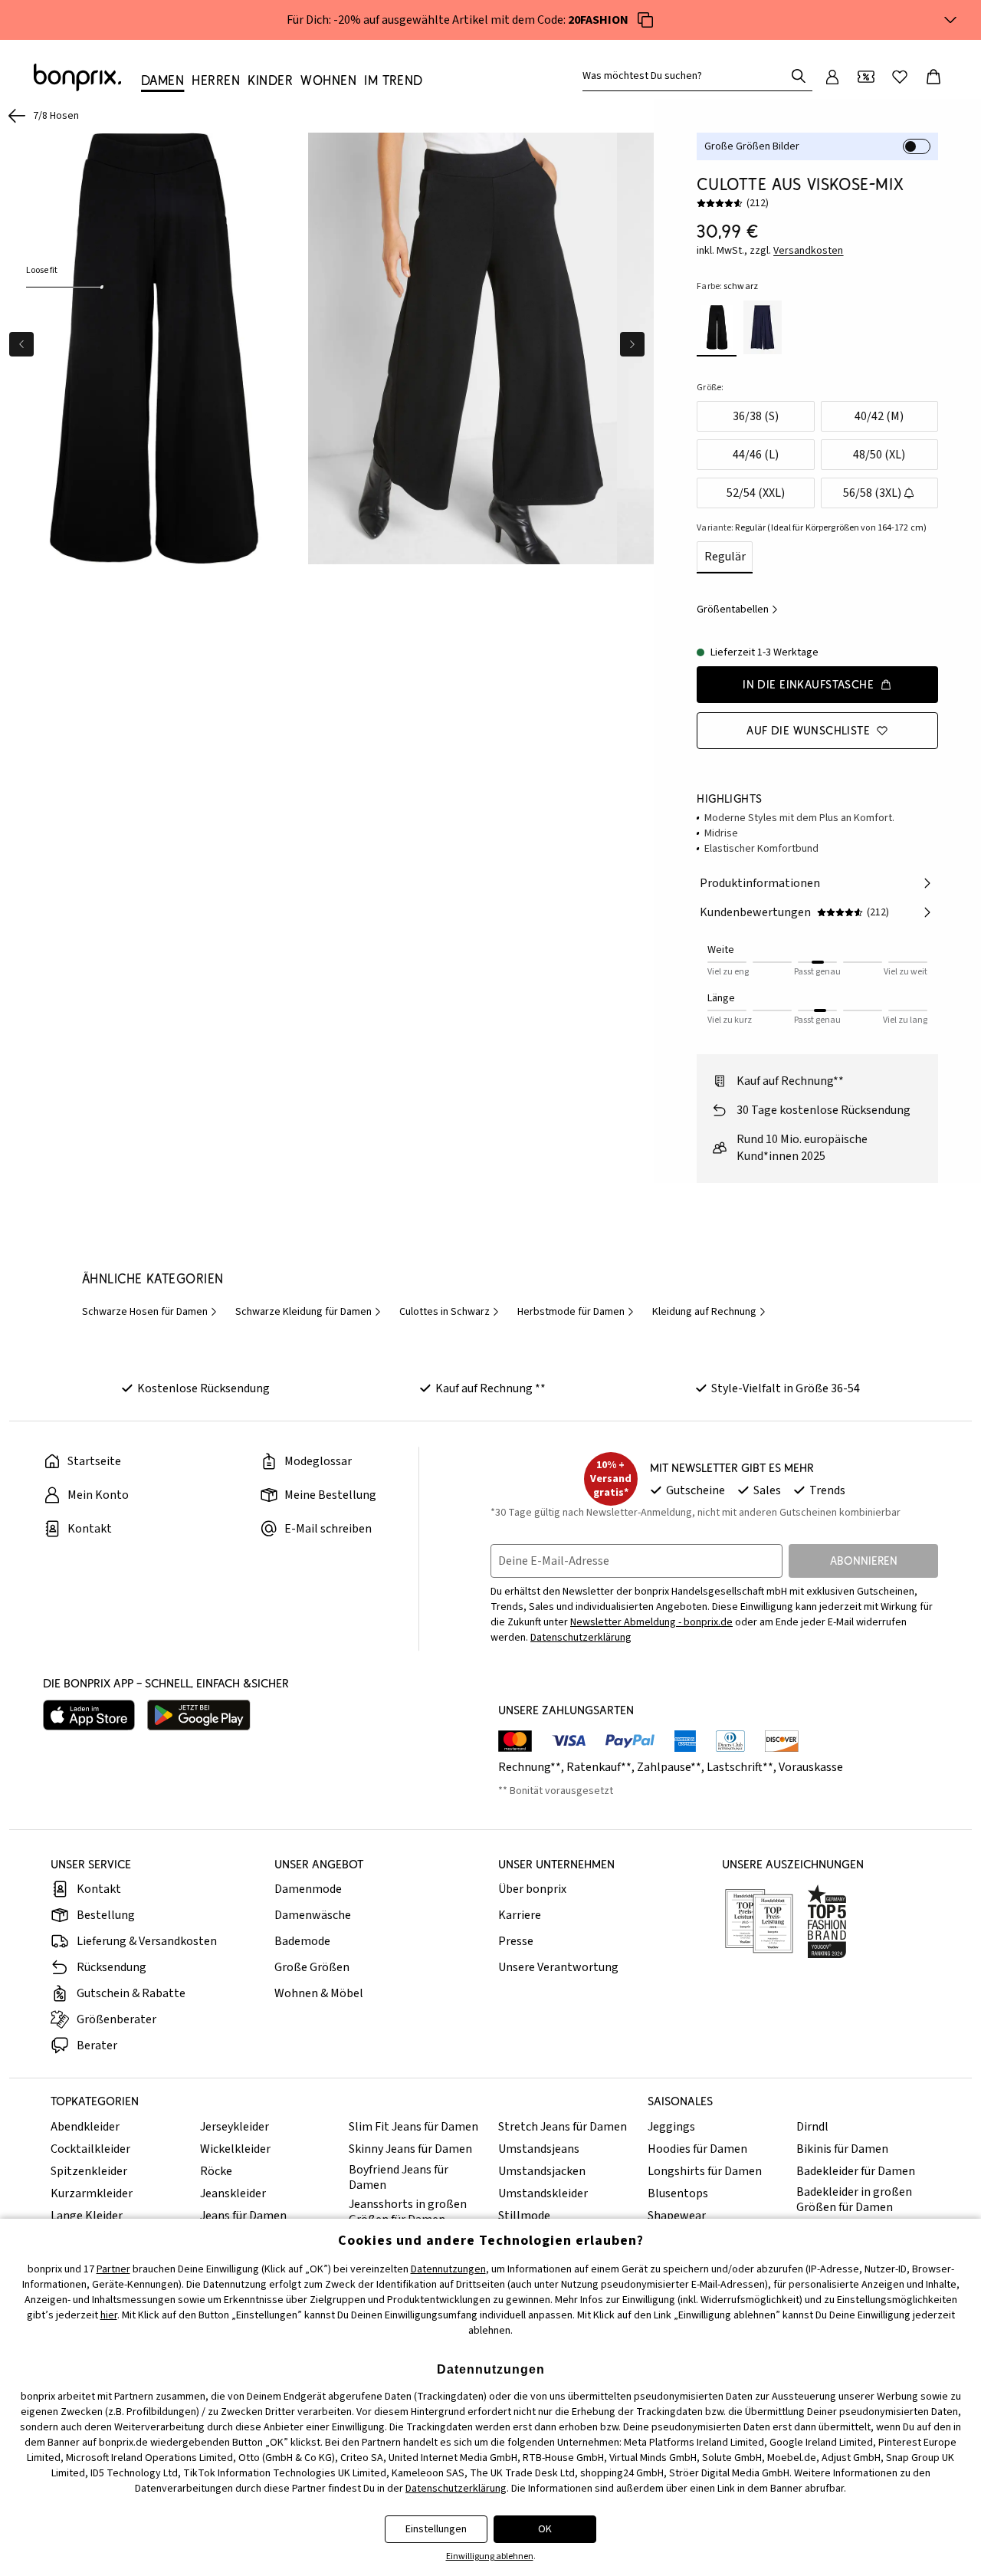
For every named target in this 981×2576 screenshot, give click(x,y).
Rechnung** (530, 1767)
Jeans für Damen (243, 2216)
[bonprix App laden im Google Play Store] (199, 1715)
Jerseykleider (235, 2127)
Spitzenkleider (89, 2171)
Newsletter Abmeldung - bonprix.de (651, 1622)
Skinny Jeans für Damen (410, 2149)
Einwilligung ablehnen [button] (490, 2556)
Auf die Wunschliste (808, 730)
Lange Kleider (87, 2216)
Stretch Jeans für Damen (563, 2127)
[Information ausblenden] (950, 20)
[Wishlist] (900, 77)
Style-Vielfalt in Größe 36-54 (786, 1388)
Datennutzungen (448, 2269)
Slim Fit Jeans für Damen (413, 2127)
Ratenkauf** (599, 1767)
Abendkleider (85, 2127)
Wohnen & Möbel (319, 1993)
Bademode (302, 1941)
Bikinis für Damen (842, 2149)
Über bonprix (532, 1889)
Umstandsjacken (542, 2171)
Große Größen (312, 1967)
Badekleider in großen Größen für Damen (854, 2200)
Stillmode (524, 2216)
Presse (516, 1941)
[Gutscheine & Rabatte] (866, 77)
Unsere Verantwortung (558, 1967)
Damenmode (308, 1889)
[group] (154, 348)
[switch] (917, 146)
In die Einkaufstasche (808, 684)
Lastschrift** (740, 1767)
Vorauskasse (811, 1767)
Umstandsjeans (539, 2149)
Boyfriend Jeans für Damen (399, 2177)
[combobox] (687, 76)
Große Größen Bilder (752, 146)
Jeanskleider (233, 2193)
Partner (113, 2269)
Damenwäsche (313, 1915)
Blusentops (678, 2193)
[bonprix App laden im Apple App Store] (89, 1715)
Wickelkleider (235, 2149)
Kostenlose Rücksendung (203, 1388)
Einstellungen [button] (436, 2529)
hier (109, 2315)
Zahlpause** (669, 1767)
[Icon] (645, 20)
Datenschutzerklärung (581, 1638)
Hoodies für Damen (697, 2149)
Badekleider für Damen (856, 2171)
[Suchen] (799, 76)
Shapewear (677, 2216)
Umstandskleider (543, 2193)
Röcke (216, 2171)
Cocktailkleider (90, 2149)
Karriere (520, 1915)
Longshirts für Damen (705, 2171)
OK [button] (545, 2529)
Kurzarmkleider (92, 2193)
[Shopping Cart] (933, 77)
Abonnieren (864, 1561)
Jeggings (671, 2127)
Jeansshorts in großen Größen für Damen (408, 2212)
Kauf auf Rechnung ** (490, 1388)
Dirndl (812, 2127)
